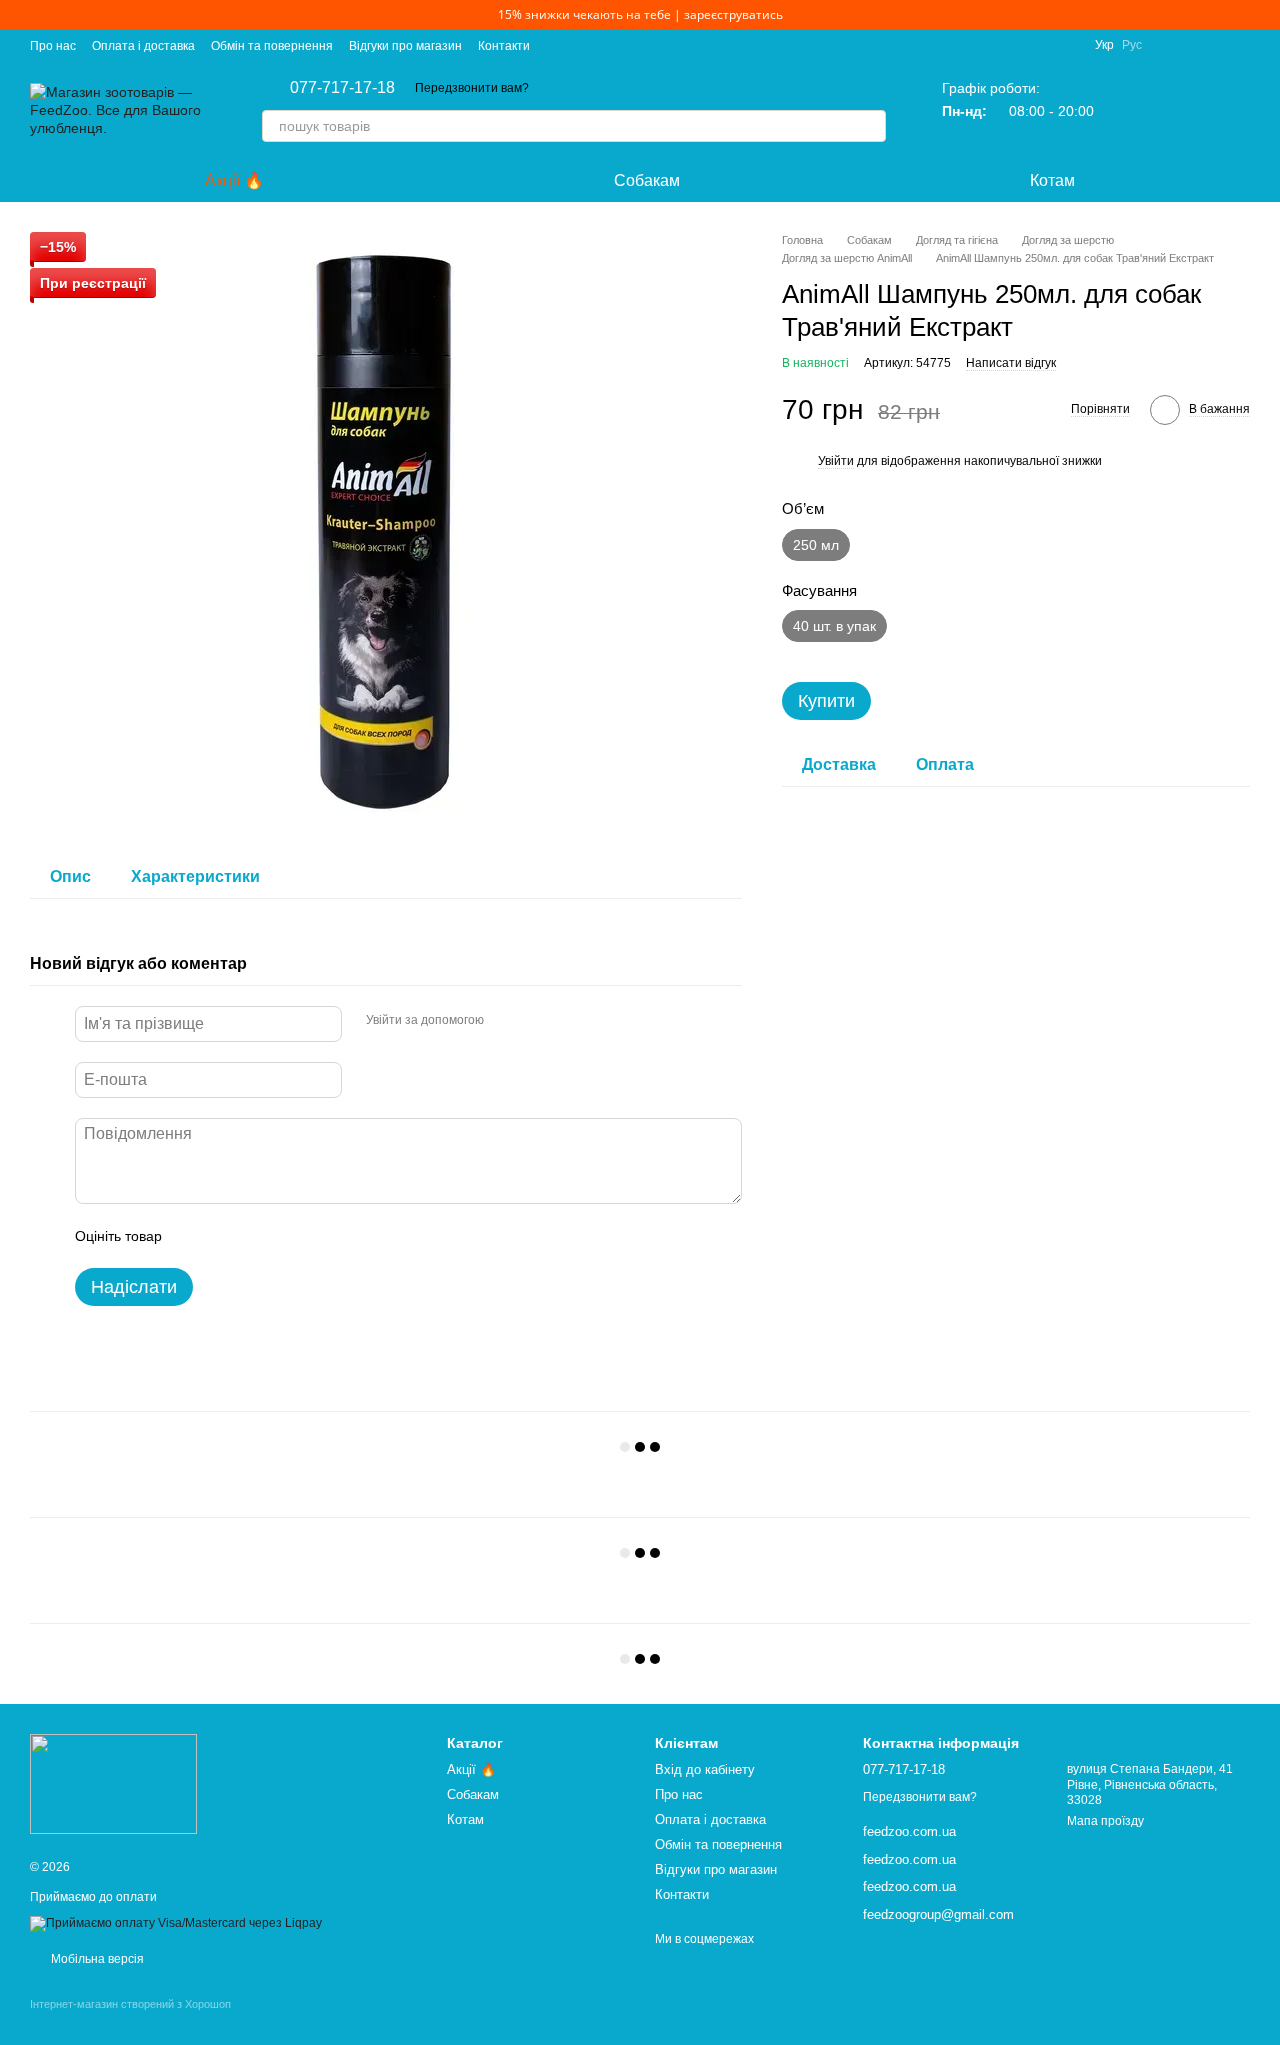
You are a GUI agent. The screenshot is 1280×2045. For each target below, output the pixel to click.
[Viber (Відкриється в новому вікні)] (1218, 45)
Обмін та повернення (272, 46)
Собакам (647, 180)
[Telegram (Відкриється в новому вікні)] (1194, 45)
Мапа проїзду (1105, 1821)
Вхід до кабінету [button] (705, 1769)
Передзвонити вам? (472, 88)
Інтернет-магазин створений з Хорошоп (130, 2004)
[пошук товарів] (870, 126)
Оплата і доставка (143, 46)
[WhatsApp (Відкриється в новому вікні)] (1242, 45)
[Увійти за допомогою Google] (538, 1021)
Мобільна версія (96, 1959)
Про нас (53, 46)
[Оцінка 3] (259, 1236)
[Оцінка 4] (291, 1236)
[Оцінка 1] (195, 1236)
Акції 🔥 (234, 180)
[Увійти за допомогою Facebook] (506, 1021)
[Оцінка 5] (323, 1236)
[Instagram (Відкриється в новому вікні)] (1170, 45)
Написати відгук (1011, 363)
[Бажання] (1182, 110)
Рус (1132, 45)
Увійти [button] (836, 461)
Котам (1052, 180)
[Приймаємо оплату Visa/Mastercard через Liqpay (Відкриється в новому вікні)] (176, 1923)
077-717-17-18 (342, 88)
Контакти (504, 46)
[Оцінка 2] (227, 1236)
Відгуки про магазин (405, 46)
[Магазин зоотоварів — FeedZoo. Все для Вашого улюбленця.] (113, 1783)
